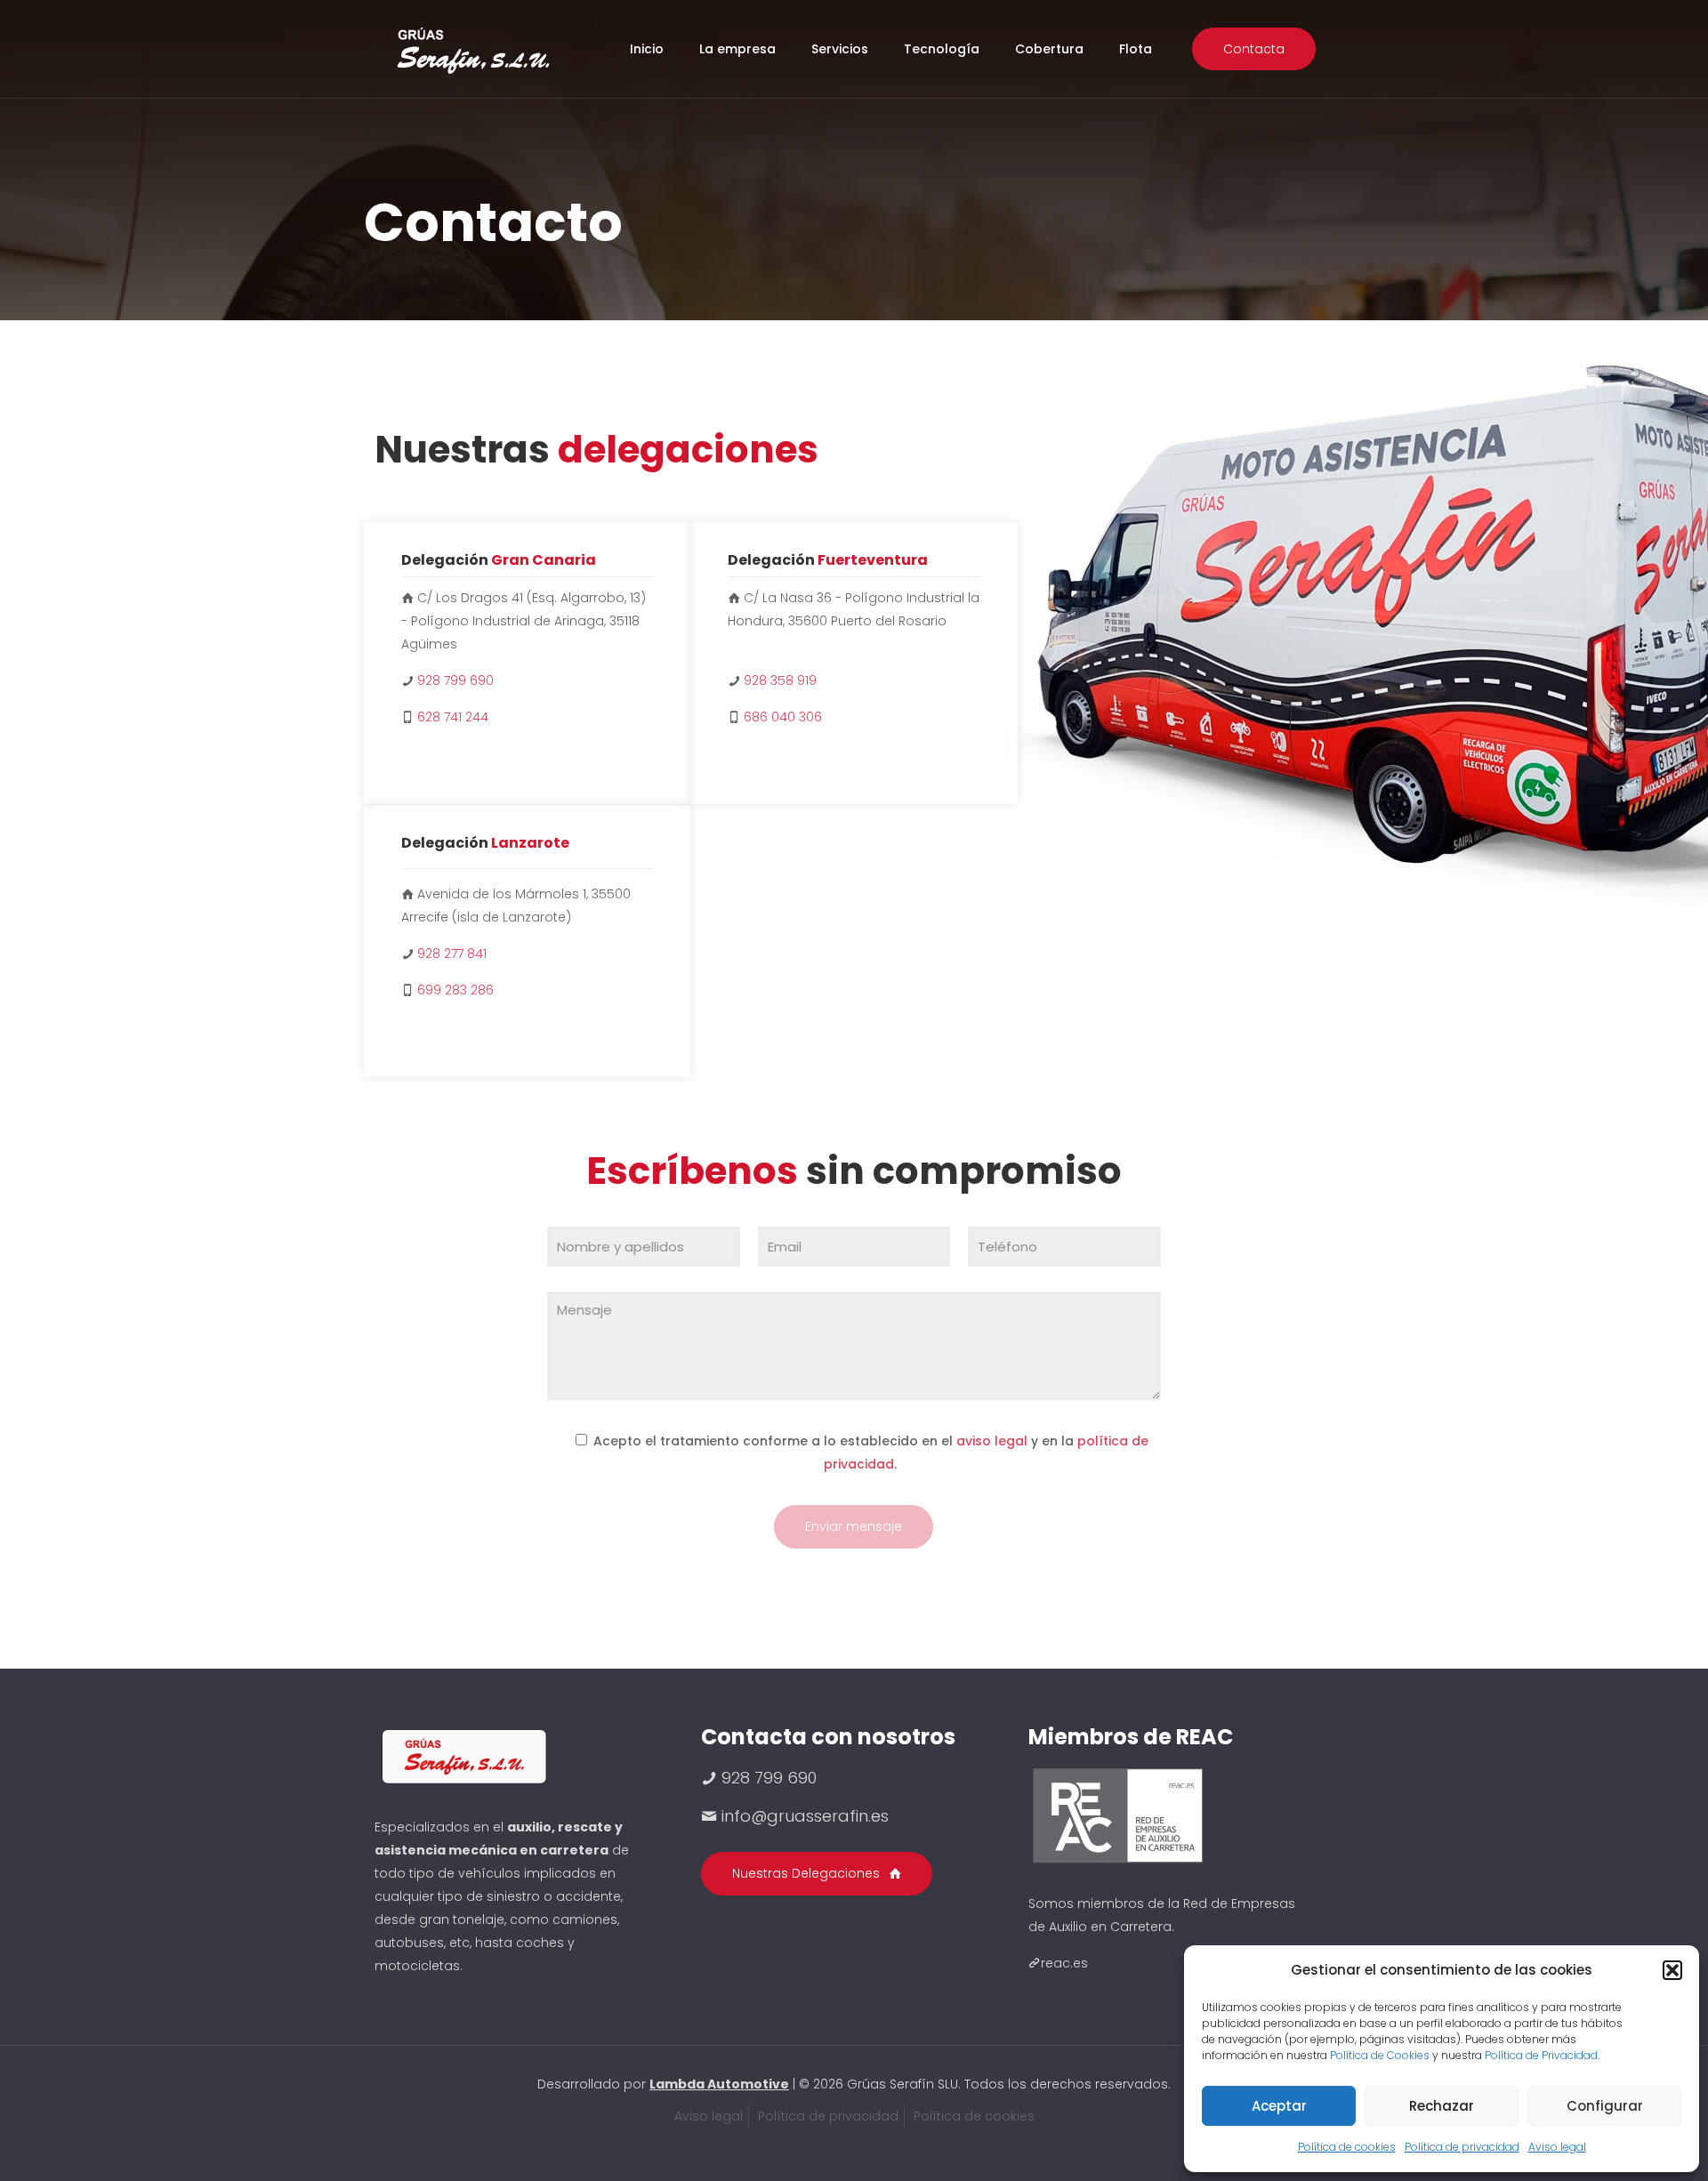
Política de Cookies (1380, 2055)
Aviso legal (1557, 2147)
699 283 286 (455, 990)
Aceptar (1279, 2106)
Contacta (1254, 49)
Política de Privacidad (1541, 2055)
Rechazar (1442, 2106)
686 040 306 (783, 717)
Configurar (1605, 2106)
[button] (1672, 1970)
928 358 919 (780, 680)
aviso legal (992, 1441)
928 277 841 (452, 954)
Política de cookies (1347, 2147)
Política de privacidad (1462, 2147)
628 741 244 (453, 717)
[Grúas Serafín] (472, 49)
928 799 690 (455, 680)
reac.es (1064, 1963)
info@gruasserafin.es (805, 1816)
